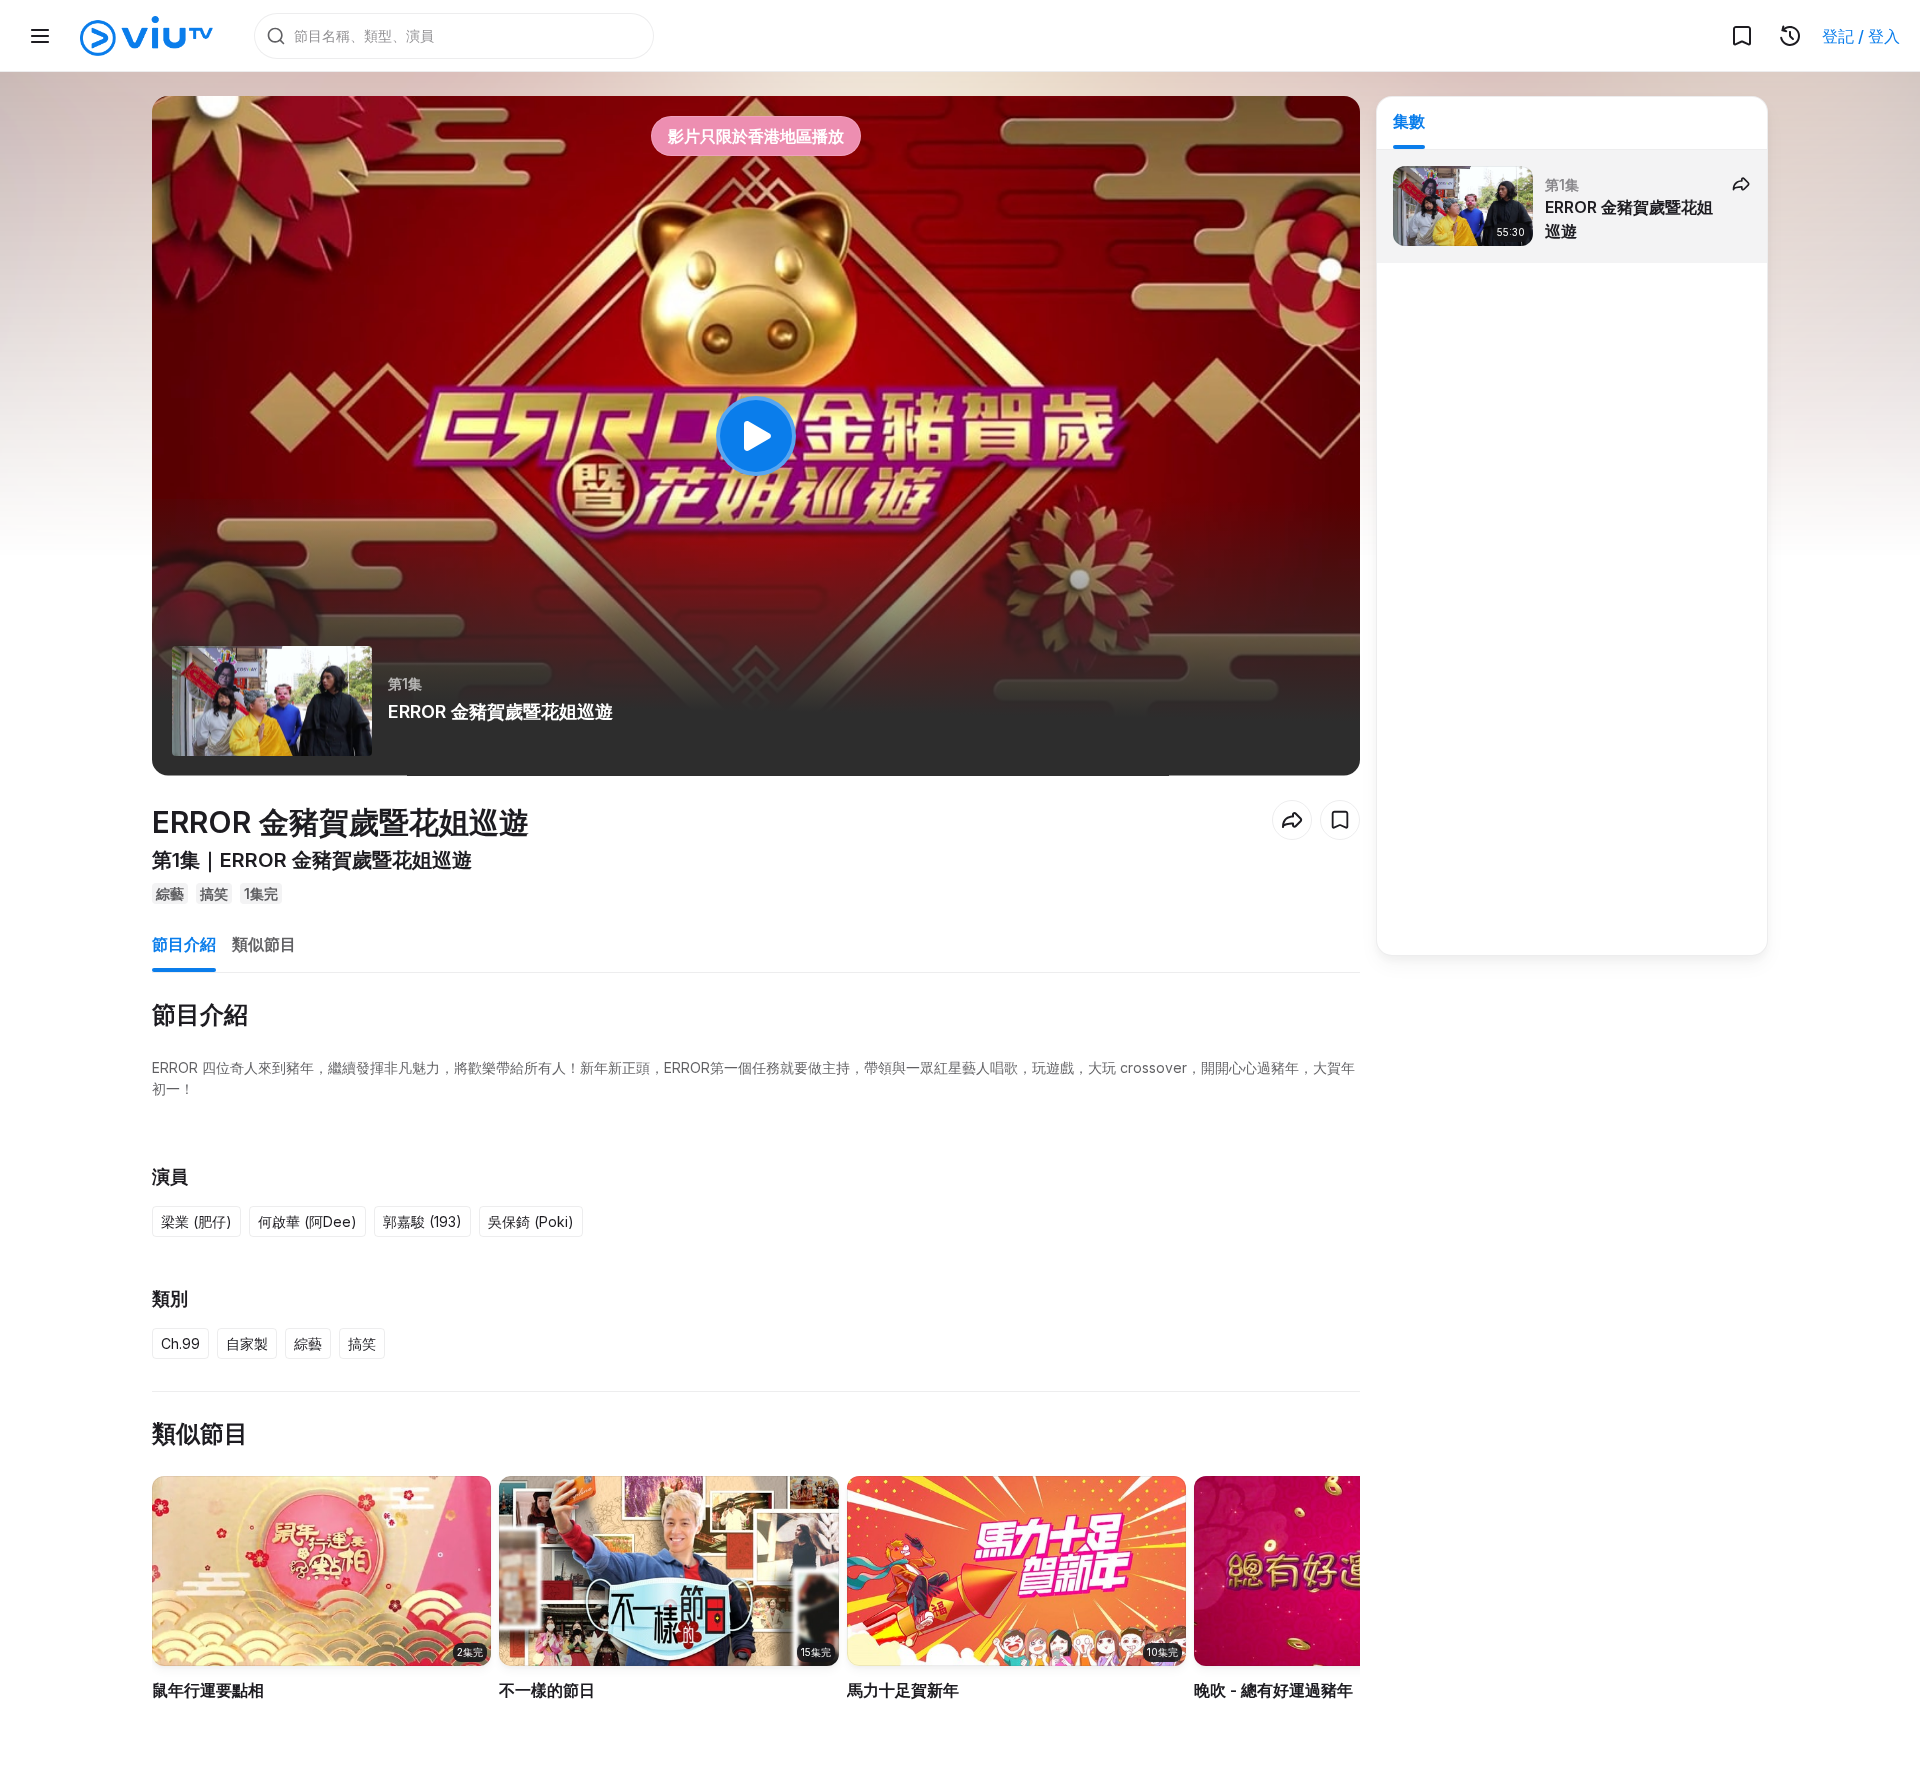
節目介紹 (184, 944)
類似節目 (264, 944)
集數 (1409, 121)
